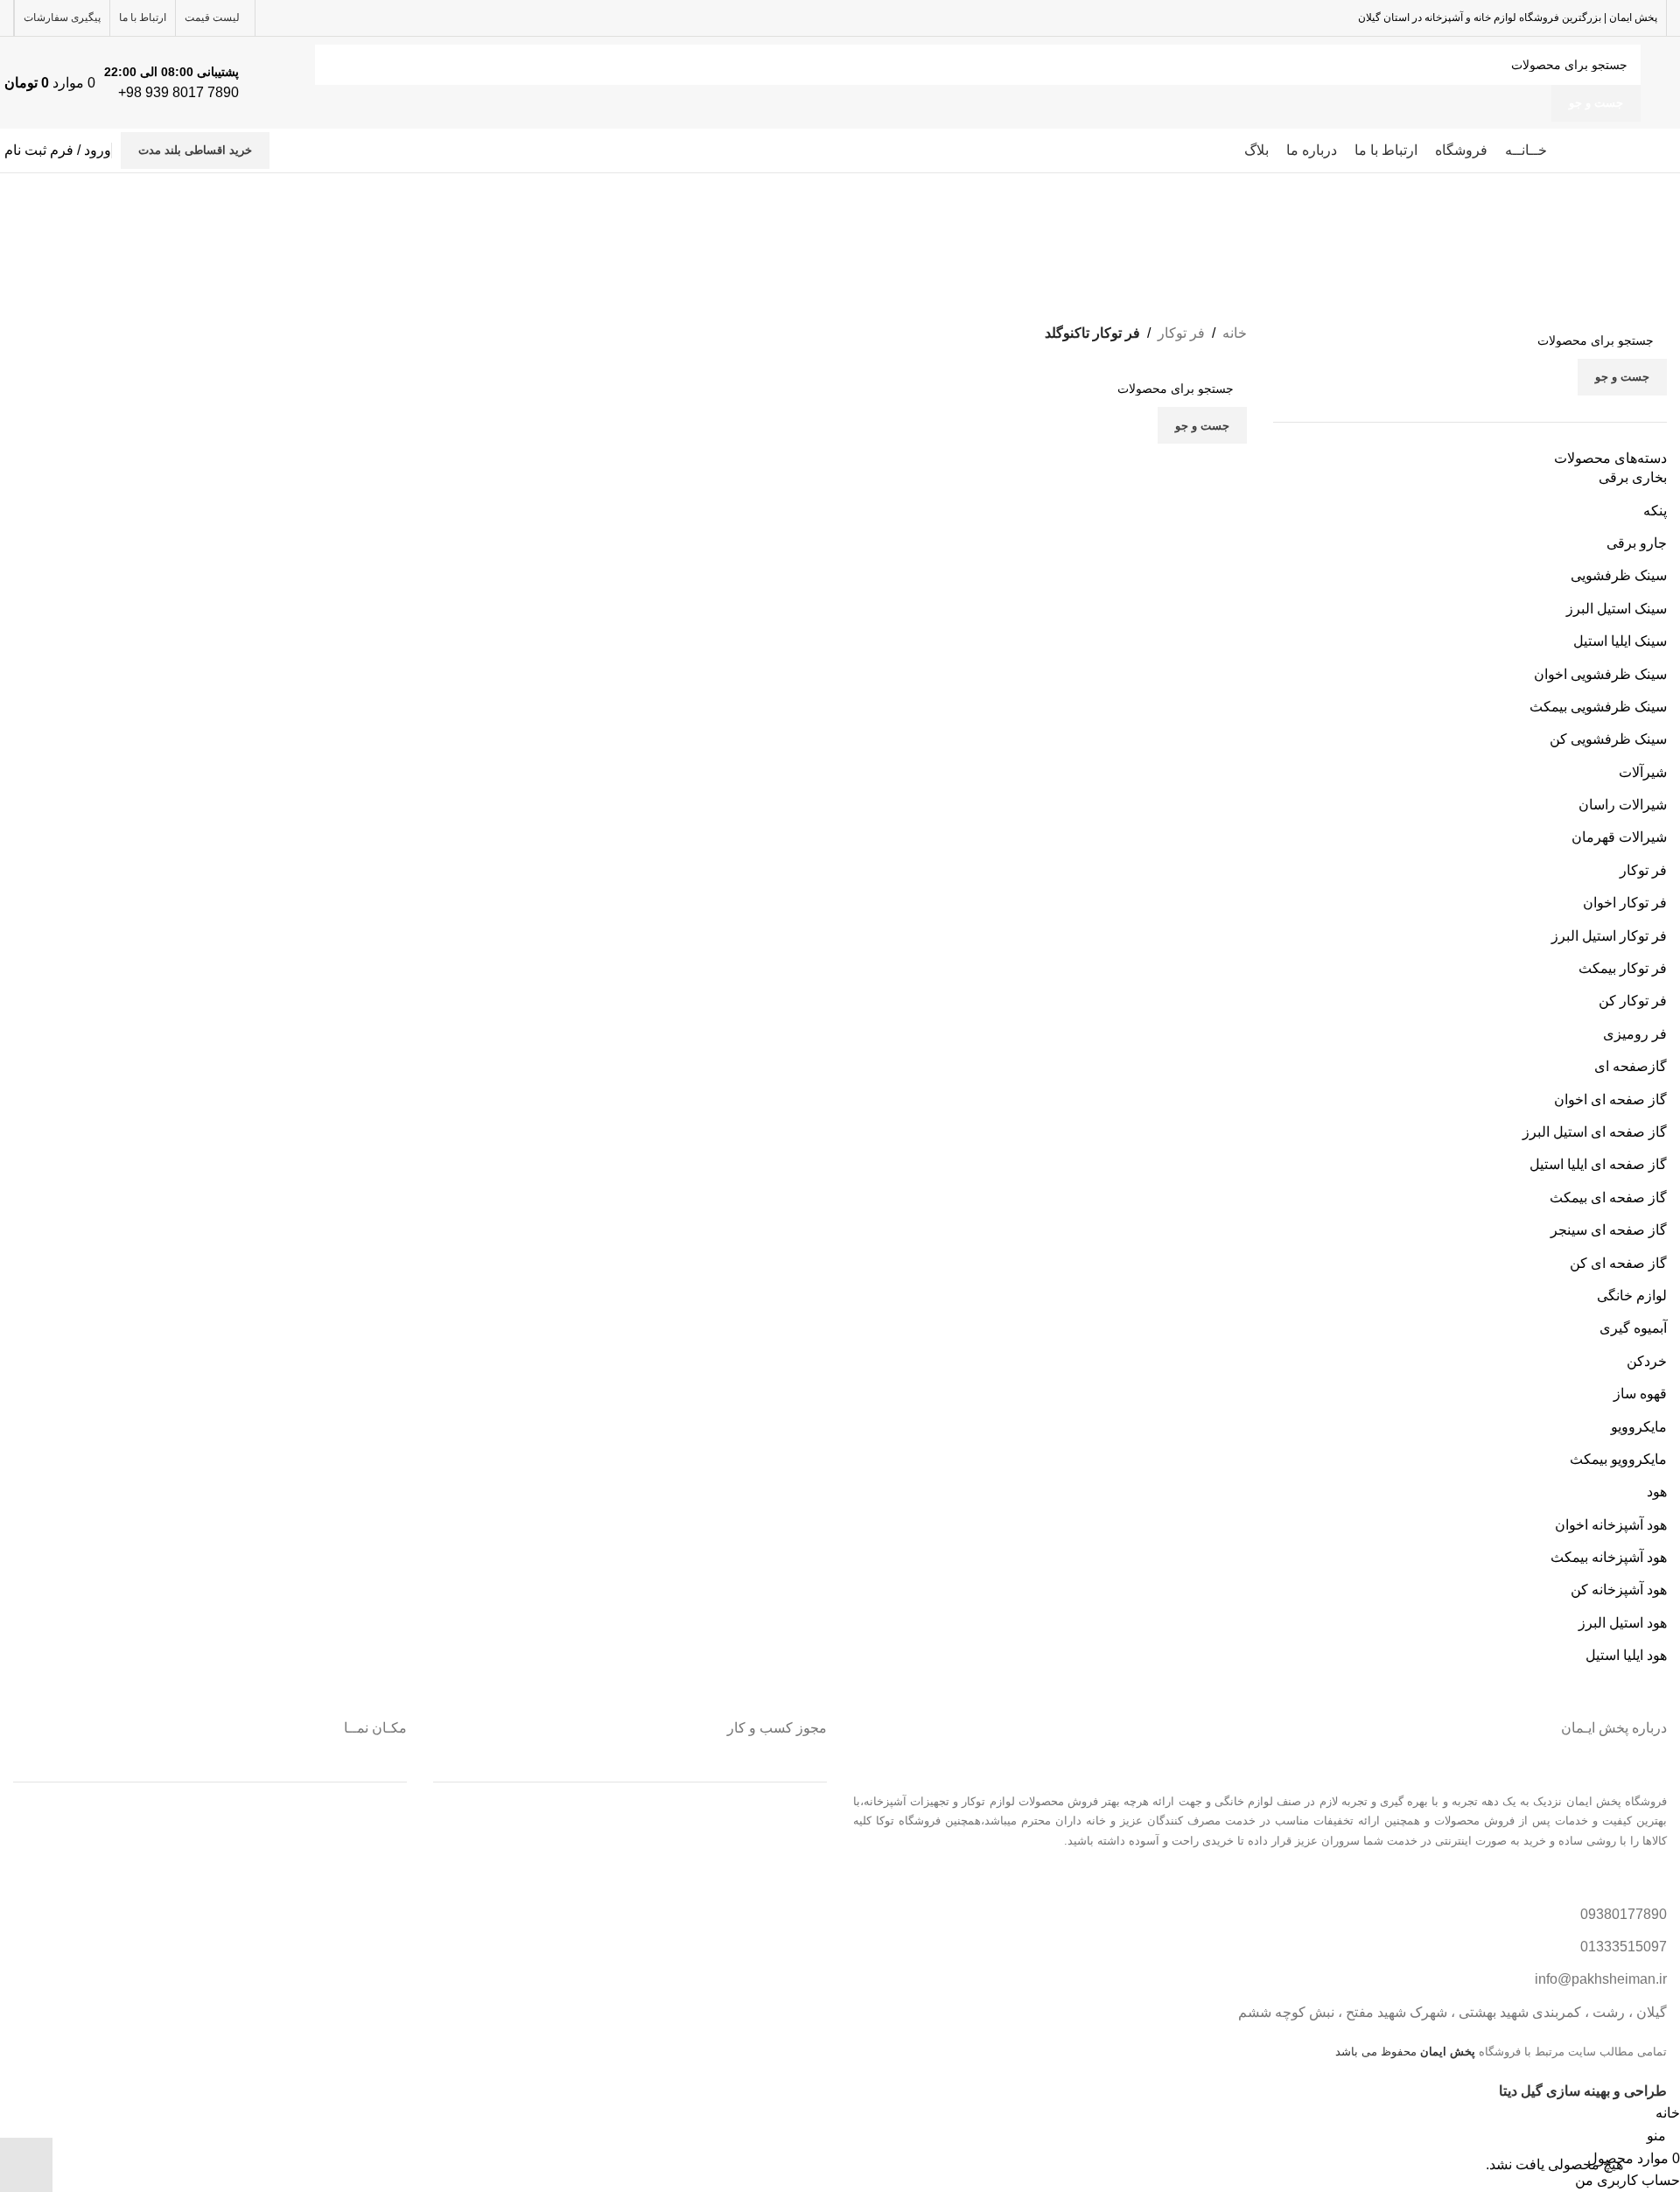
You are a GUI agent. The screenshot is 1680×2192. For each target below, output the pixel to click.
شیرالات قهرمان (1619, 837)
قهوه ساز (1640, 1394)
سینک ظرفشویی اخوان (1600, 674)
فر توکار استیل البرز (1609, 936)
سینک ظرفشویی (1619, 575)
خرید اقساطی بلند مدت (195, 150)
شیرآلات (1643, 772)
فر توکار (1643, 870)
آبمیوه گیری (1633, 1328)
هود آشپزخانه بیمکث (1609, 1557)
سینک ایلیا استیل (1620, 641)
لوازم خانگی (1632, 1296)
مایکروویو (1639, 1427)
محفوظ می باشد (1405, 2052)
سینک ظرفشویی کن (1608, 739)
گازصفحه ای (1631, 1066)
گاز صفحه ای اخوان (1610, 1100)
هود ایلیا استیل (1626, 1655)
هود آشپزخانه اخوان (1611, 1525)
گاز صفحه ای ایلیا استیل (1598, 1164)
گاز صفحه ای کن (1618, 1263)
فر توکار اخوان (1625, 903)
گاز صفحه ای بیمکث (1608, 1198)
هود (1657, 1492)
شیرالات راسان (1623, 805)
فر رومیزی (1635, 1034)
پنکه (1655, 511)
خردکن (1647, 1361)
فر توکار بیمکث (1623, 968)
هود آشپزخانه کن (1619, 1590)
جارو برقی (1637, 543)
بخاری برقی (1633, 477)
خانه (1235, 333)
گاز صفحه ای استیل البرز (1595, 1132)
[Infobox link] (190, 83)
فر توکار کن (1633, 1001)
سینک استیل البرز (1617, 609)
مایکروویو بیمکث (1618, 1459)
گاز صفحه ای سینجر (1609, 1230)
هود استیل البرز (1623, 1623)
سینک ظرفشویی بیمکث (1598, 707)
